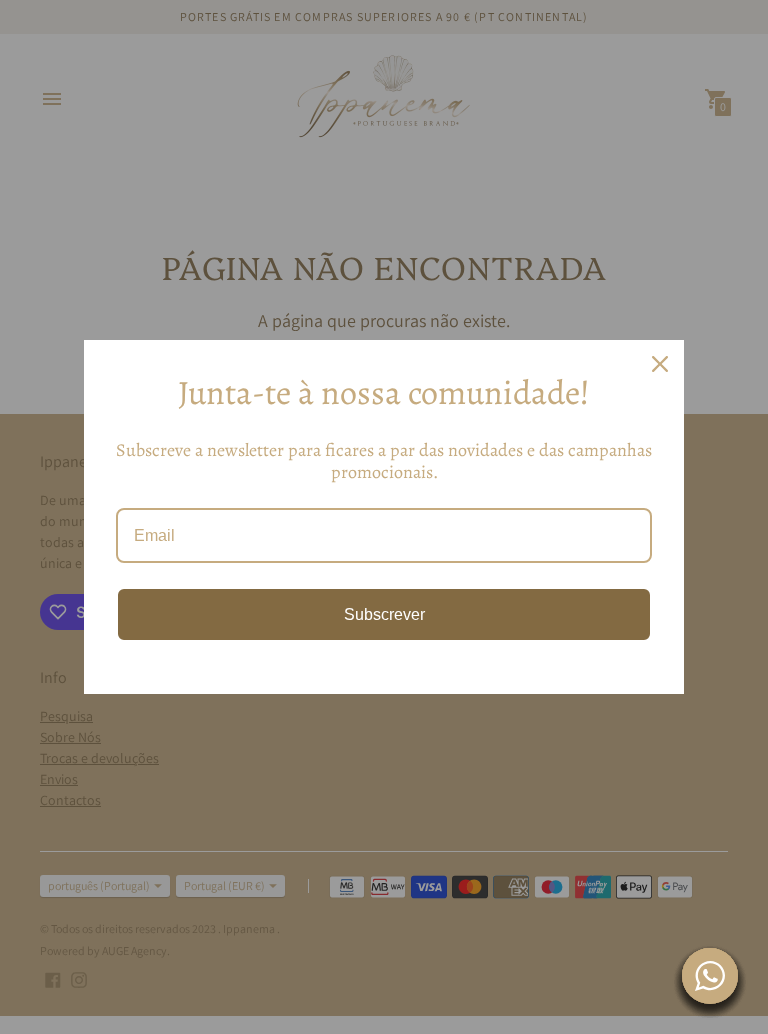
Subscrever (384, 614)
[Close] (660, 364)
